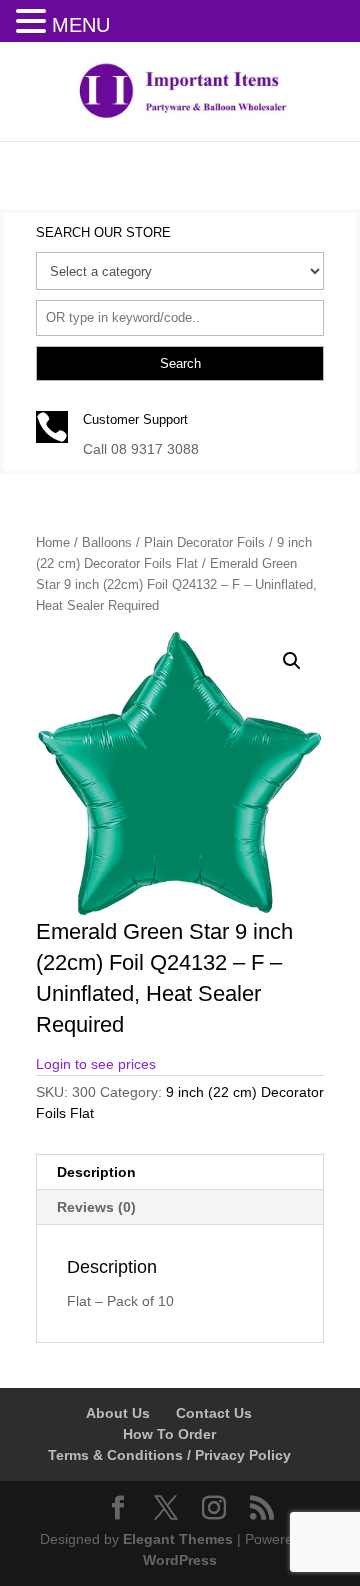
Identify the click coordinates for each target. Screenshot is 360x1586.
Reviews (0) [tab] (96, 1207)
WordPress (180, 1560)
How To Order (169, 1434)
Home (53, 542)
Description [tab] (96, 1172)
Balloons (107, 542)
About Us (118, 1413)
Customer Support (135, 419)
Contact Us (214, 1413)
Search (180, 363)
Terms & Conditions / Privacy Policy (169, 1455)
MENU (81, 25)
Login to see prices (96, 1064)
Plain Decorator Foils (204, 542)
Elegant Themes (178, 1539)
